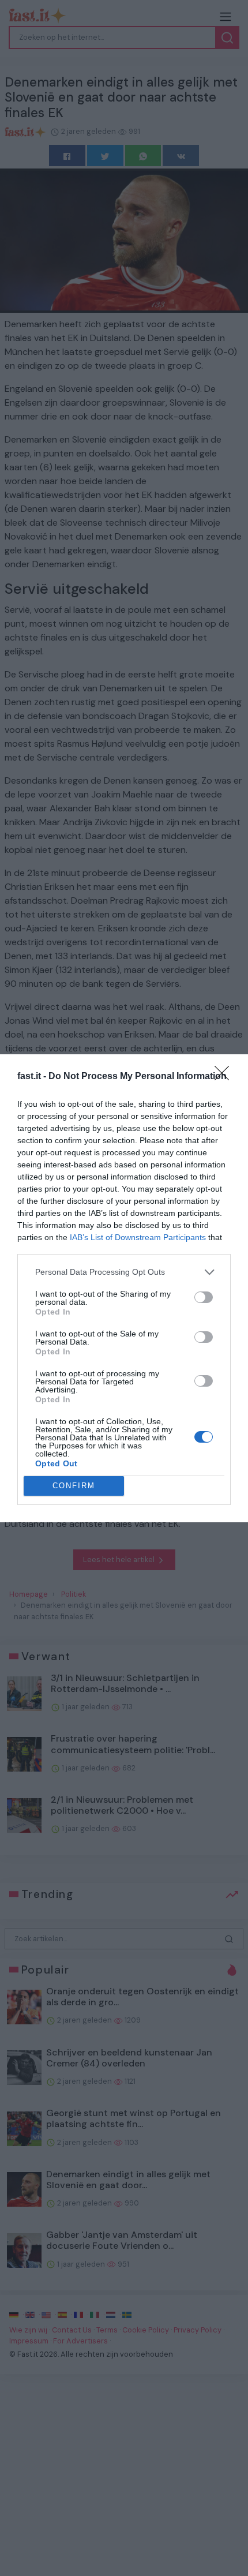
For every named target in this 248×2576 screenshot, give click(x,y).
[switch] (204, 1297)
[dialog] (124, 1288)
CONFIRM (74, 1486)
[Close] (226, 1077)
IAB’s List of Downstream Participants (138, 1237)
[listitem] (124, 1272)
